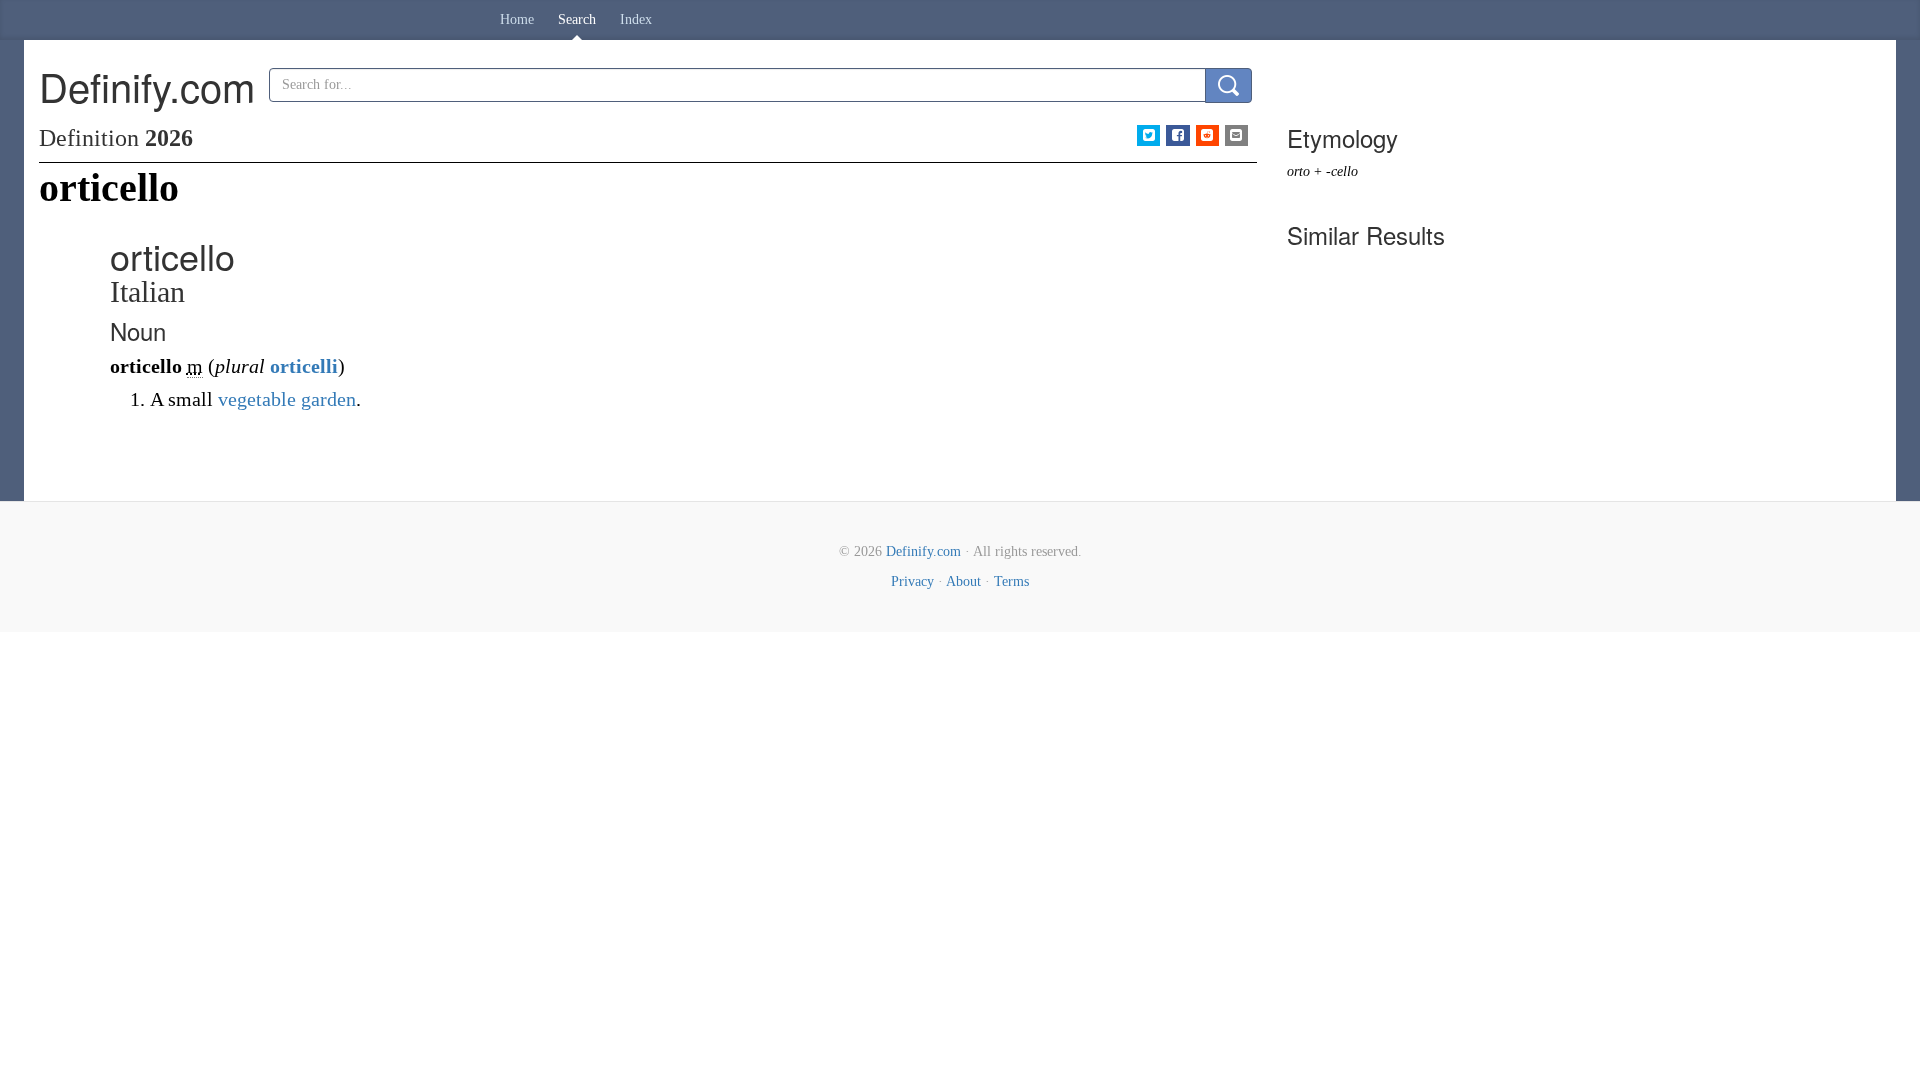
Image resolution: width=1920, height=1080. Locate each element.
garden (328, 399)
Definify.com (923, 551)
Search (577, 19)
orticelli (304, 366)
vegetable (257, 399)
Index (636, 19)
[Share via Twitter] (1148, 135)
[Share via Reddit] (1207, 135)
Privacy (912, 581)
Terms (1011, 581)
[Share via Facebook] (1177, 135)
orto (1298, 171)
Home (517, 19)
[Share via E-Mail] (1236, 135)
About (963, 581)
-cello (1342, 171)
